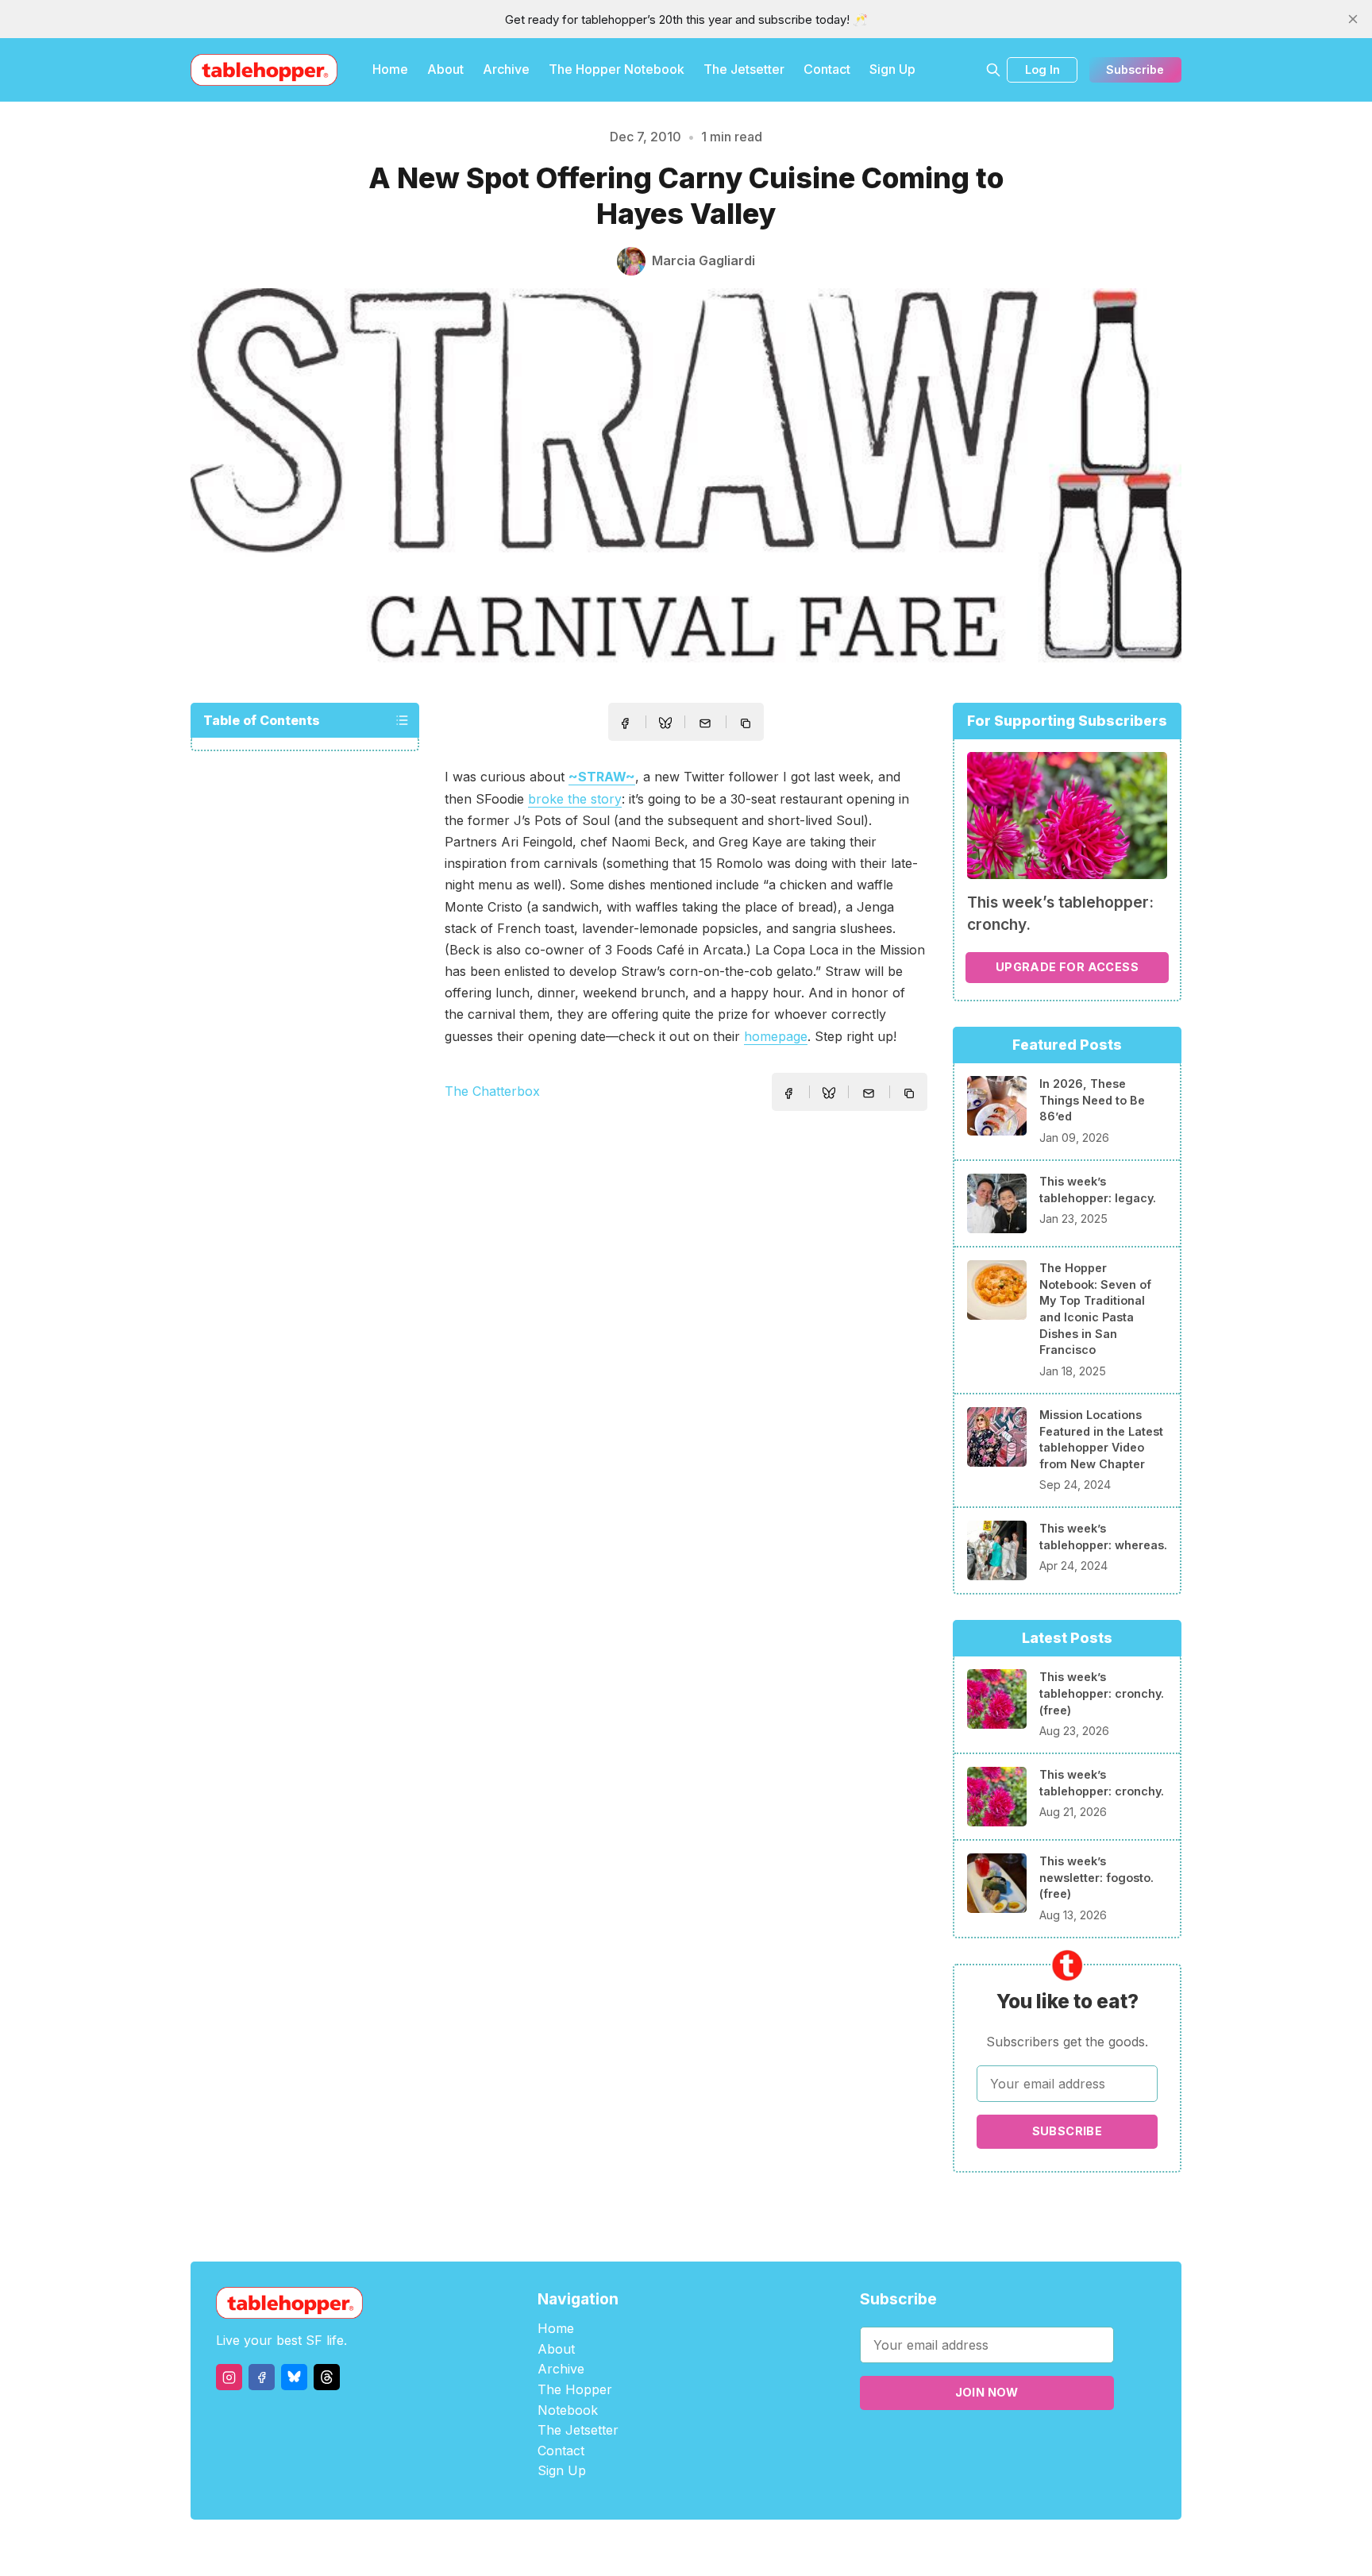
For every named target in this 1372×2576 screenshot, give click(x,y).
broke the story (575, 799)
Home (390, 69)
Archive (506, 69)
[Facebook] (262, 2377)
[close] (1353, 19)
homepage (776, 1036)
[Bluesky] (294, 2377)
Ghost (726, 2548)
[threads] (327, 2377)
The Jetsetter (744, 69)
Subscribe (1135, 69)
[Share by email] (705, 723)
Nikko (837, 2548)
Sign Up (892, 69)
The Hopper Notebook (617, 69)
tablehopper (591, 2548)
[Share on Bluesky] (665, 725)
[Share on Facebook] (625, 723)
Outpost (771, 2548)
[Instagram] (229, 2377)
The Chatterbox (492, 1091)
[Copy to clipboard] (747, 725)
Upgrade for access (1067, 967)
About (445, 69)
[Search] (993, 70)
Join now (987, 2392)
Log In (1042, 69)
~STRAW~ (602, 777)
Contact (827, 69)
